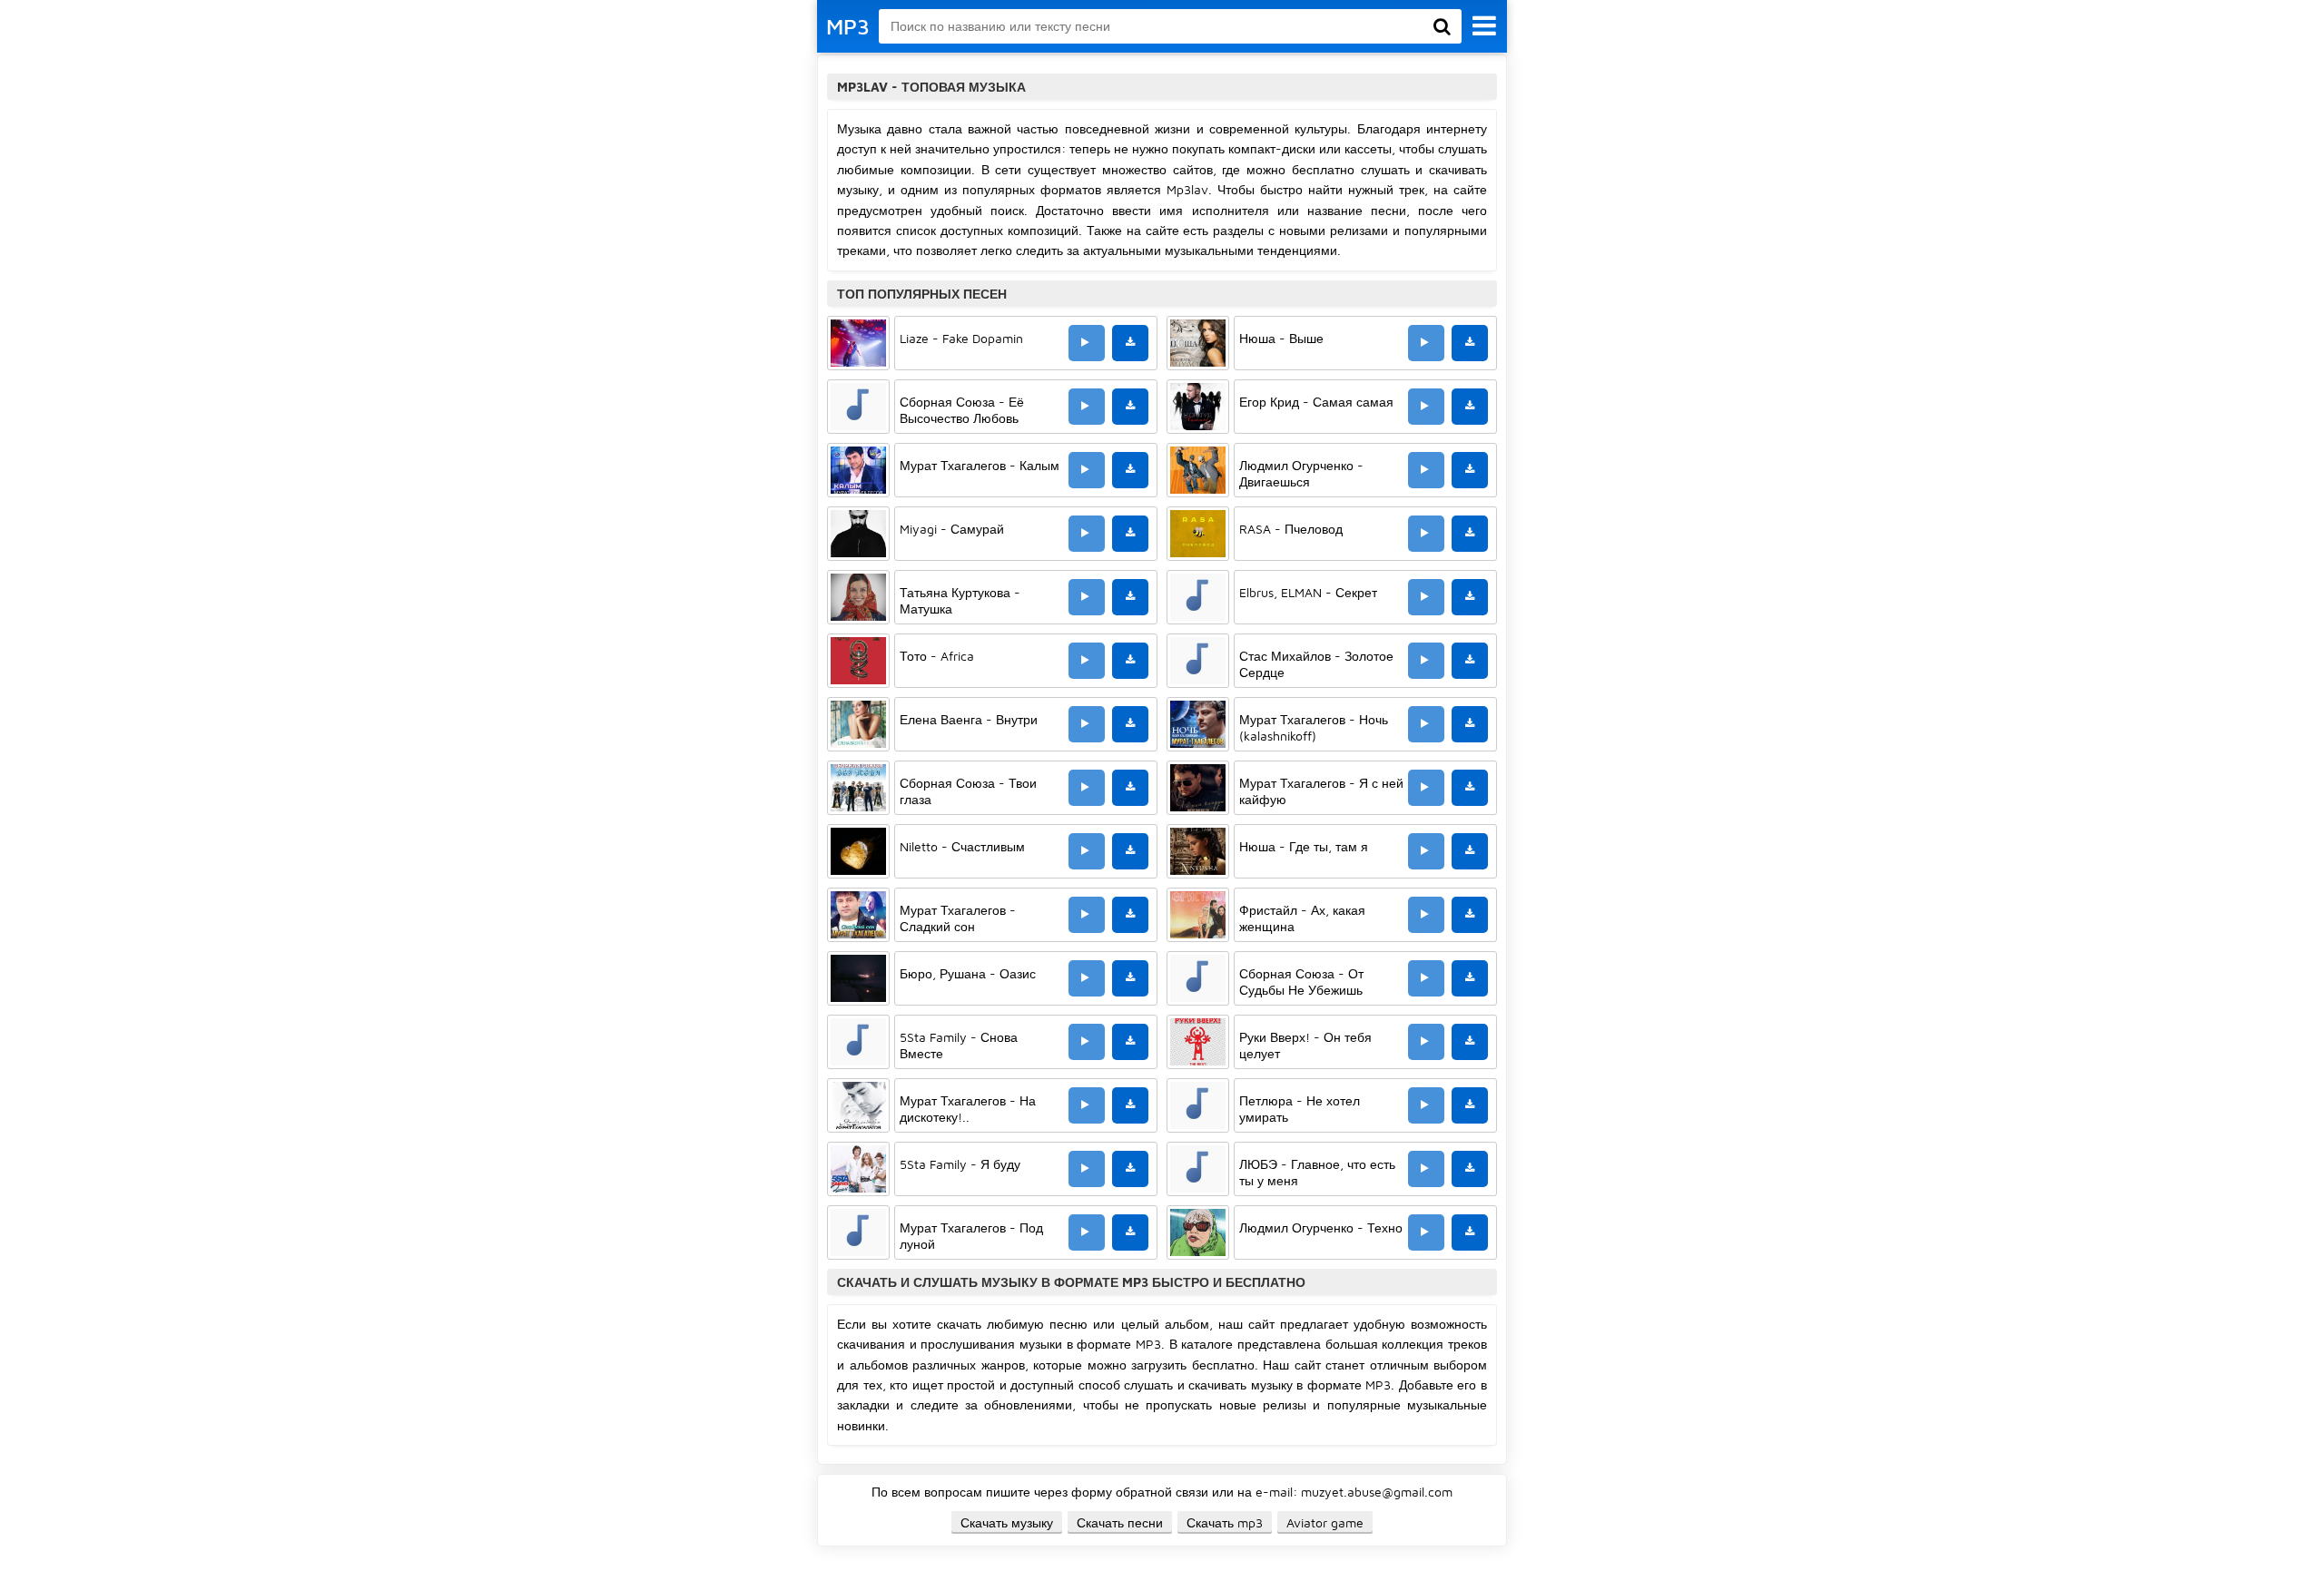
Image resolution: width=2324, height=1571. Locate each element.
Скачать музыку (1007, 1522)
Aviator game (1325, 1522)
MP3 (848, 26)
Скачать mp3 (1225, 1522)
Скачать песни (1120, 1522)
